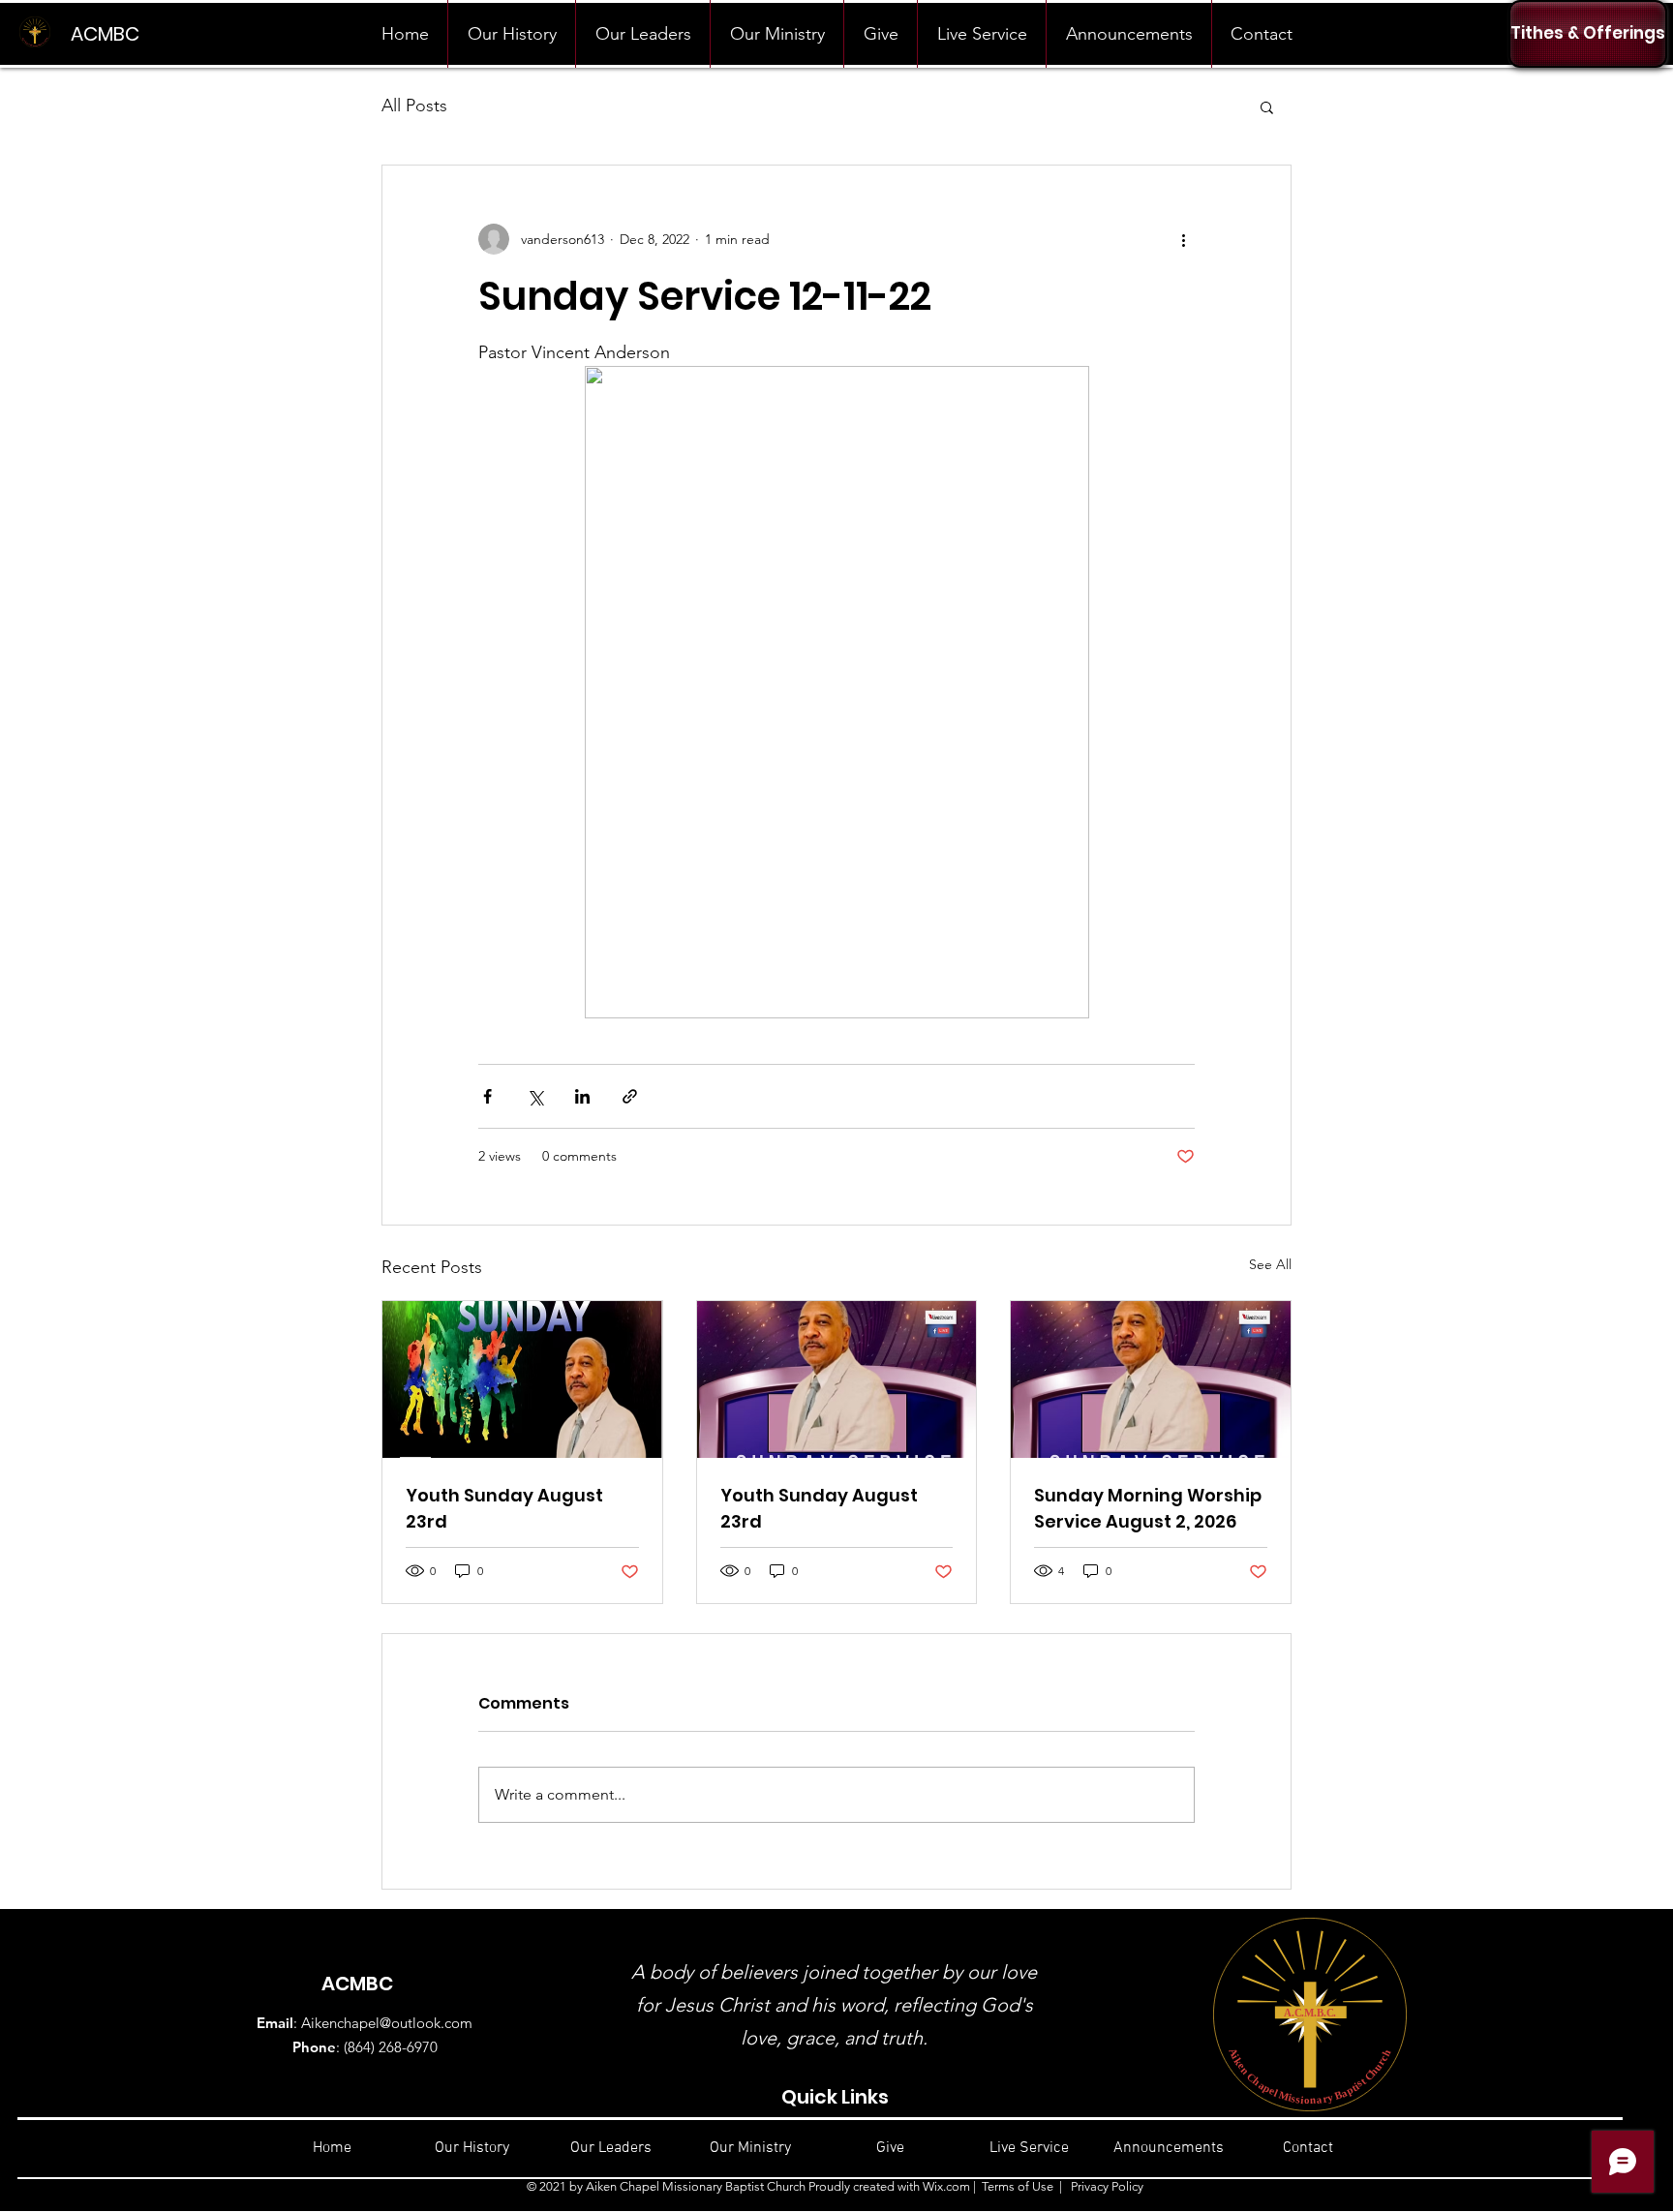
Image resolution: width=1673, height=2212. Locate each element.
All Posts (414, 106)
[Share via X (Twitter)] (535, 1096)
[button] (1267, 106)
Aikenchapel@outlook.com (387, 2023)
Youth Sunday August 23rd (504, 1508)
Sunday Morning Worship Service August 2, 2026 (1148, 1508)
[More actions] (1183, 239)
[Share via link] (630, 1096)
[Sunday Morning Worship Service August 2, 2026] (1151, 1379)
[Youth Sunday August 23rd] (522, 1379)
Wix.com (946, 2186)
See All (1270, 1264)
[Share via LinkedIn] (582, 1096)
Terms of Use (1018, 2186)
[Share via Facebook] (487, 1096)
